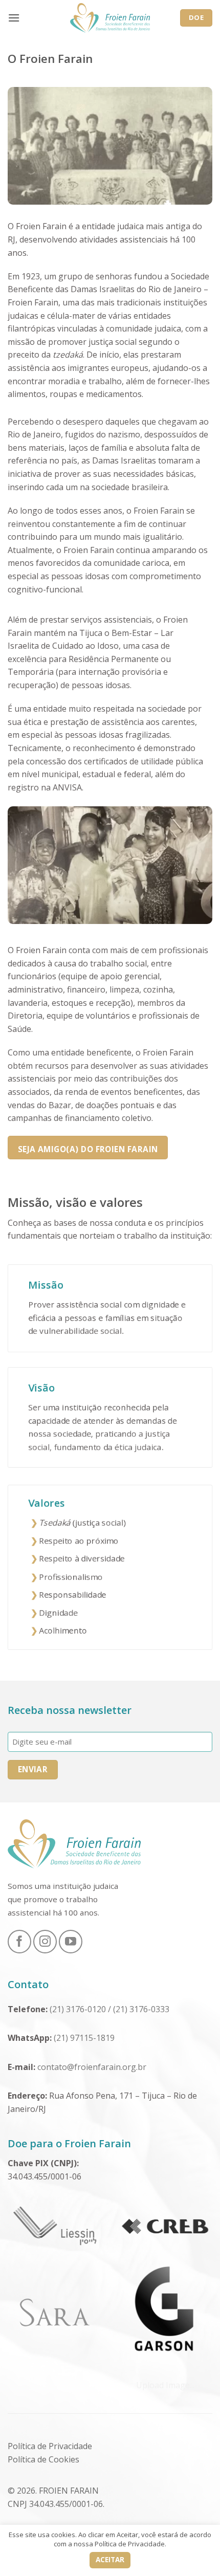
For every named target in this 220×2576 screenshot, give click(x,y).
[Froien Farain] (110, 18)
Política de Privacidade (50, 2446)
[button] (14, 18)
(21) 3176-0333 (142, 2009)
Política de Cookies (43, 2459)
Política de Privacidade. (130, 2544)
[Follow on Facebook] (19, 1942)
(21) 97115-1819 (85, 2038)
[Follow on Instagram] (45, 1942)
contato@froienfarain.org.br (92, 2067)
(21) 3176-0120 (78, 2009)
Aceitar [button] (110, 2560)
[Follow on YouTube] (71, 1942)
